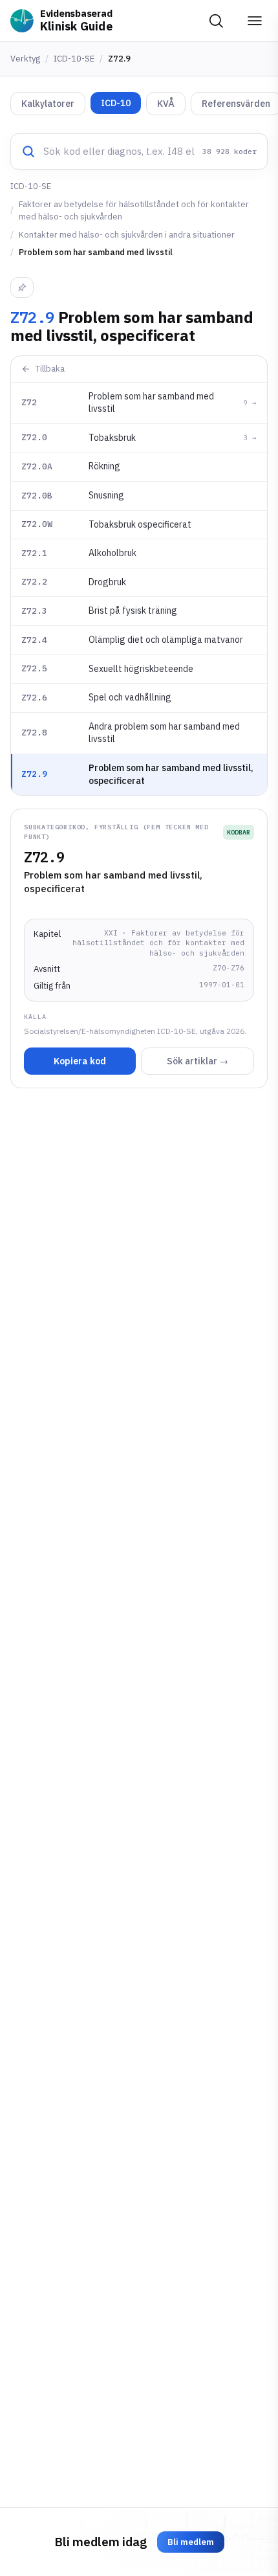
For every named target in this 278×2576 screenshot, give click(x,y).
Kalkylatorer (48, 104)
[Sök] (216, 21)
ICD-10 (116, 103)
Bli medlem (191, 2542)
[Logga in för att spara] (22, 287)
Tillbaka (50, 369)
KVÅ (166, 104)
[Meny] (255, 21)
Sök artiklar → (198, 1061)
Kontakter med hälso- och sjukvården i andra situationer (127, 235)
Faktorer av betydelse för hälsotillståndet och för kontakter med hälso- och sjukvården (134, 211)
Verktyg (25, 59)
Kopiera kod (80, 1061)
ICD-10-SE (74, 59)
